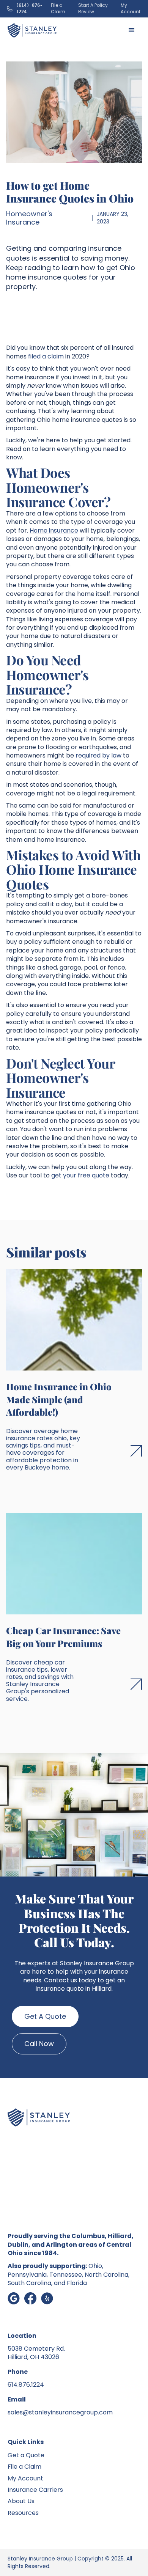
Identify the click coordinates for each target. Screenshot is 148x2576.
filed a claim (46, 356)
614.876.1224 (26, 2385)
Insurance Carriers (35, 2490)
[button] (132, 30)
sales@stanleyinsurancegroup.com (60, 2412)
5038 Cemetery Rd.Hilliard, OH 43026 (36, 2353)
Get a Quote (26, 2455)
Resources (23, 2513)
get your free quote (80, 1175)
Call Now (39, 2044)
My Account (25, 2478)
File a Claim (24, 2467)
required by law (98, 755)
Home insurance (54, 530)
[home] (32, 30)
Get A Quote (45, 2016)
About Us (21, 2501)
